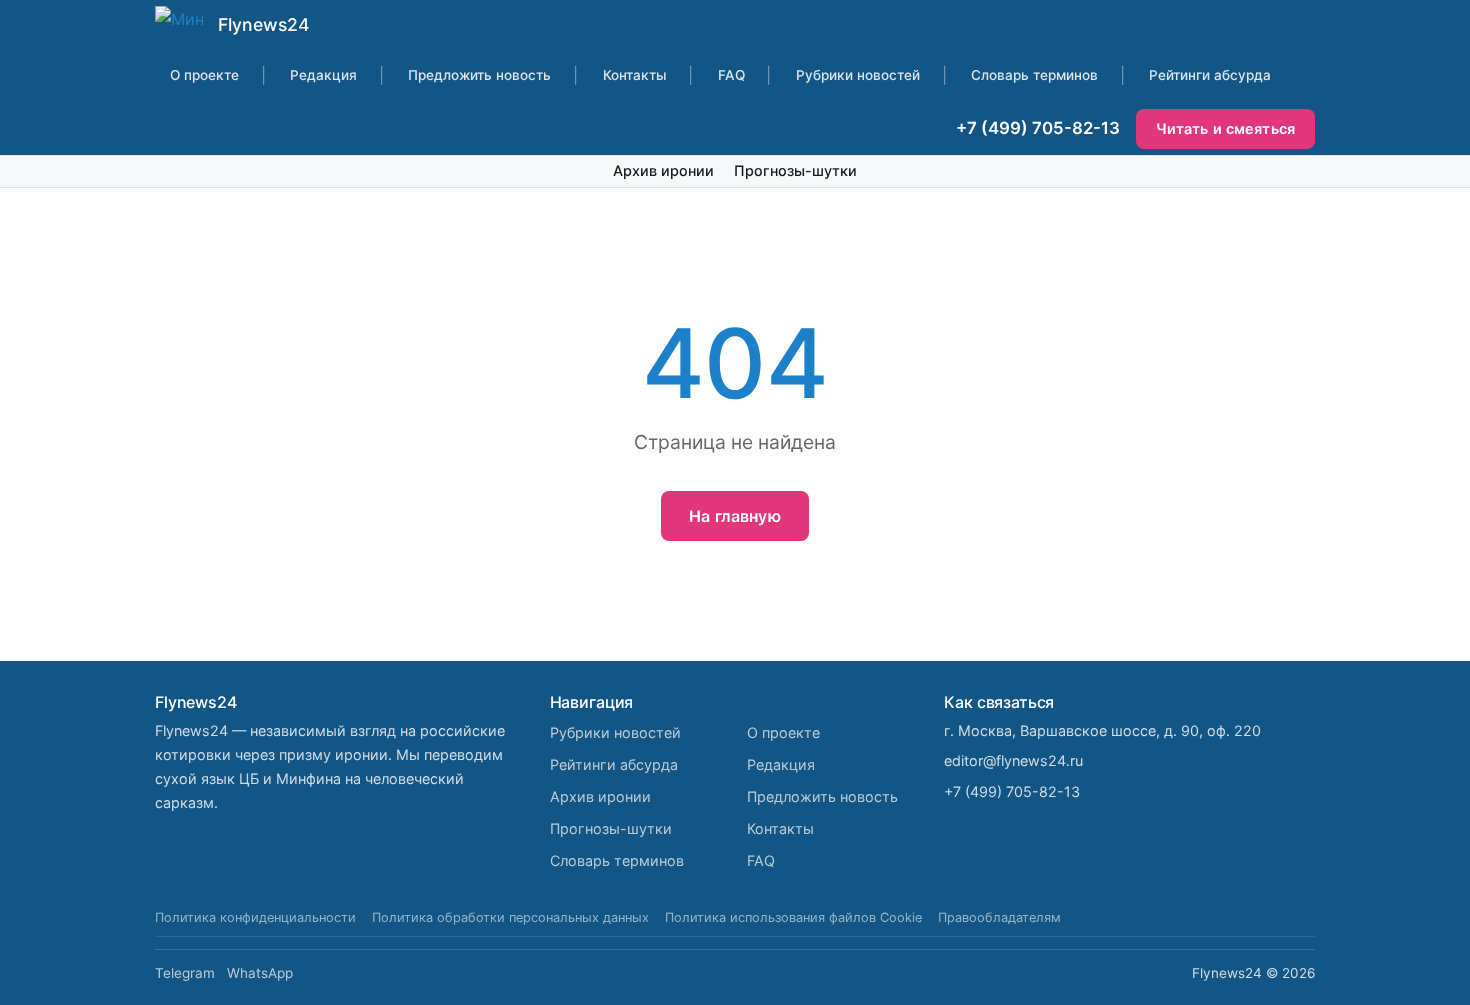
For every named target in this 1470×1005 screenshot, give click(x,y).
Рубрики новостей (858, 75)
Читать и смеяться (1225, 128)
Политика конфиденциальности (255, 917)
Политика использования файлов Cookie (793, 917)
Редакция (323, 75)
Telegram (185, 973)
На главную (735, 516)
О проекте (204, 75)
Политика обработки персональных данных (510, 917)
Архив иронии (663, 170)
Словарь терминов (1034, 75)
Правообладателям (999, 917)
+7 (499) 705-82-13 (1038, 128)
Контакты (635, 75)
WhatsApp (260, 973)
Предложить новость (479, 75)
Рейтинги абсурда (1210, 75)
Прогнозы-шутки (795, 170)
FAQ (731, 75)
